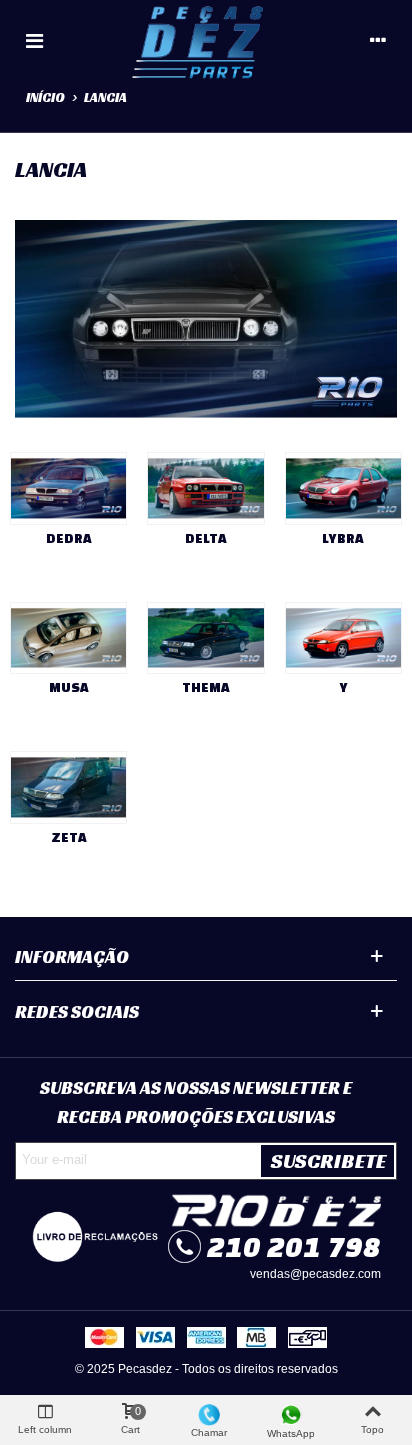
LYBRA (343, 538)
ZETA (69, 837)
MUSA (69, 687)
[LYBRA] (343, 488)
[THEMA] (205, 638)
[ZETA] (68, 787)
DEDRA (69, 538)
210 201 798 (294, 1246)
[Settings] (378, 40)
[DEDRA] (68, 488)
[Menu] (34, 40)
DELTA (206, 538)
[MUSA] (68, 638)
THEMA (206, 687)
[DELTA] (205, 488)
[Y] (343, 638)
